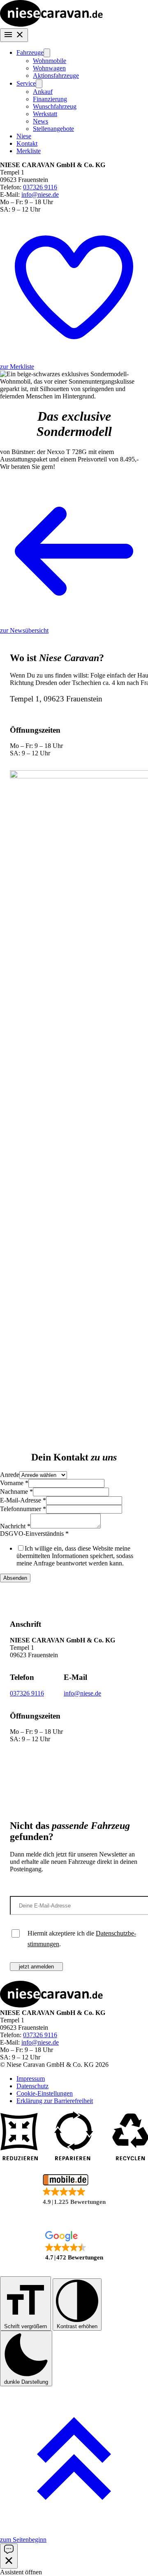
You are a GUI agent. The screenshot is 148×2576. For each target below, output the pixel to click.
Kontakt (27, 143)
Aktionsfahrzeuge (56, 76)
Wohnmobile (50, 61)
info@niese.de (40, 194)
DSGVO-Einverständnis (34, 1534)
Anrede (10, 1475)
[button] (74, 2190)
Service (26, 83)
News (40, 121)
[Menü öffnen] (14, 35)
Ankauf (43, 92)
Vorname (14, 1483)
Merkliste (29, 151)
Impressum (31, 2079)
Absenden (15, 1578)
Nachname (16, 1492)
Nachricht (15, 1526)
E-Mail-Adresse (23, 1500)
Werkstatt (45, 114)
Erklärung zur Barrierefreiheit (55, 2101)
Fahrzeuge (30, 52)
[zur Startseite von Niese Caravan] (51, 24)
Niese (24, 136)
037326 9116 (40, 187)
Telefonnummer (23, 1509)
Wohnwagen (49, 68)
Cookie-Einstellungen (45, 2093)
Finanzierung (50, 99)
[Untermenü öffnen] (47, 53)
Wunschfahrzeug (55, 106)
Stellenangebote (53, 129)
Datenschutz (32, 2086)
